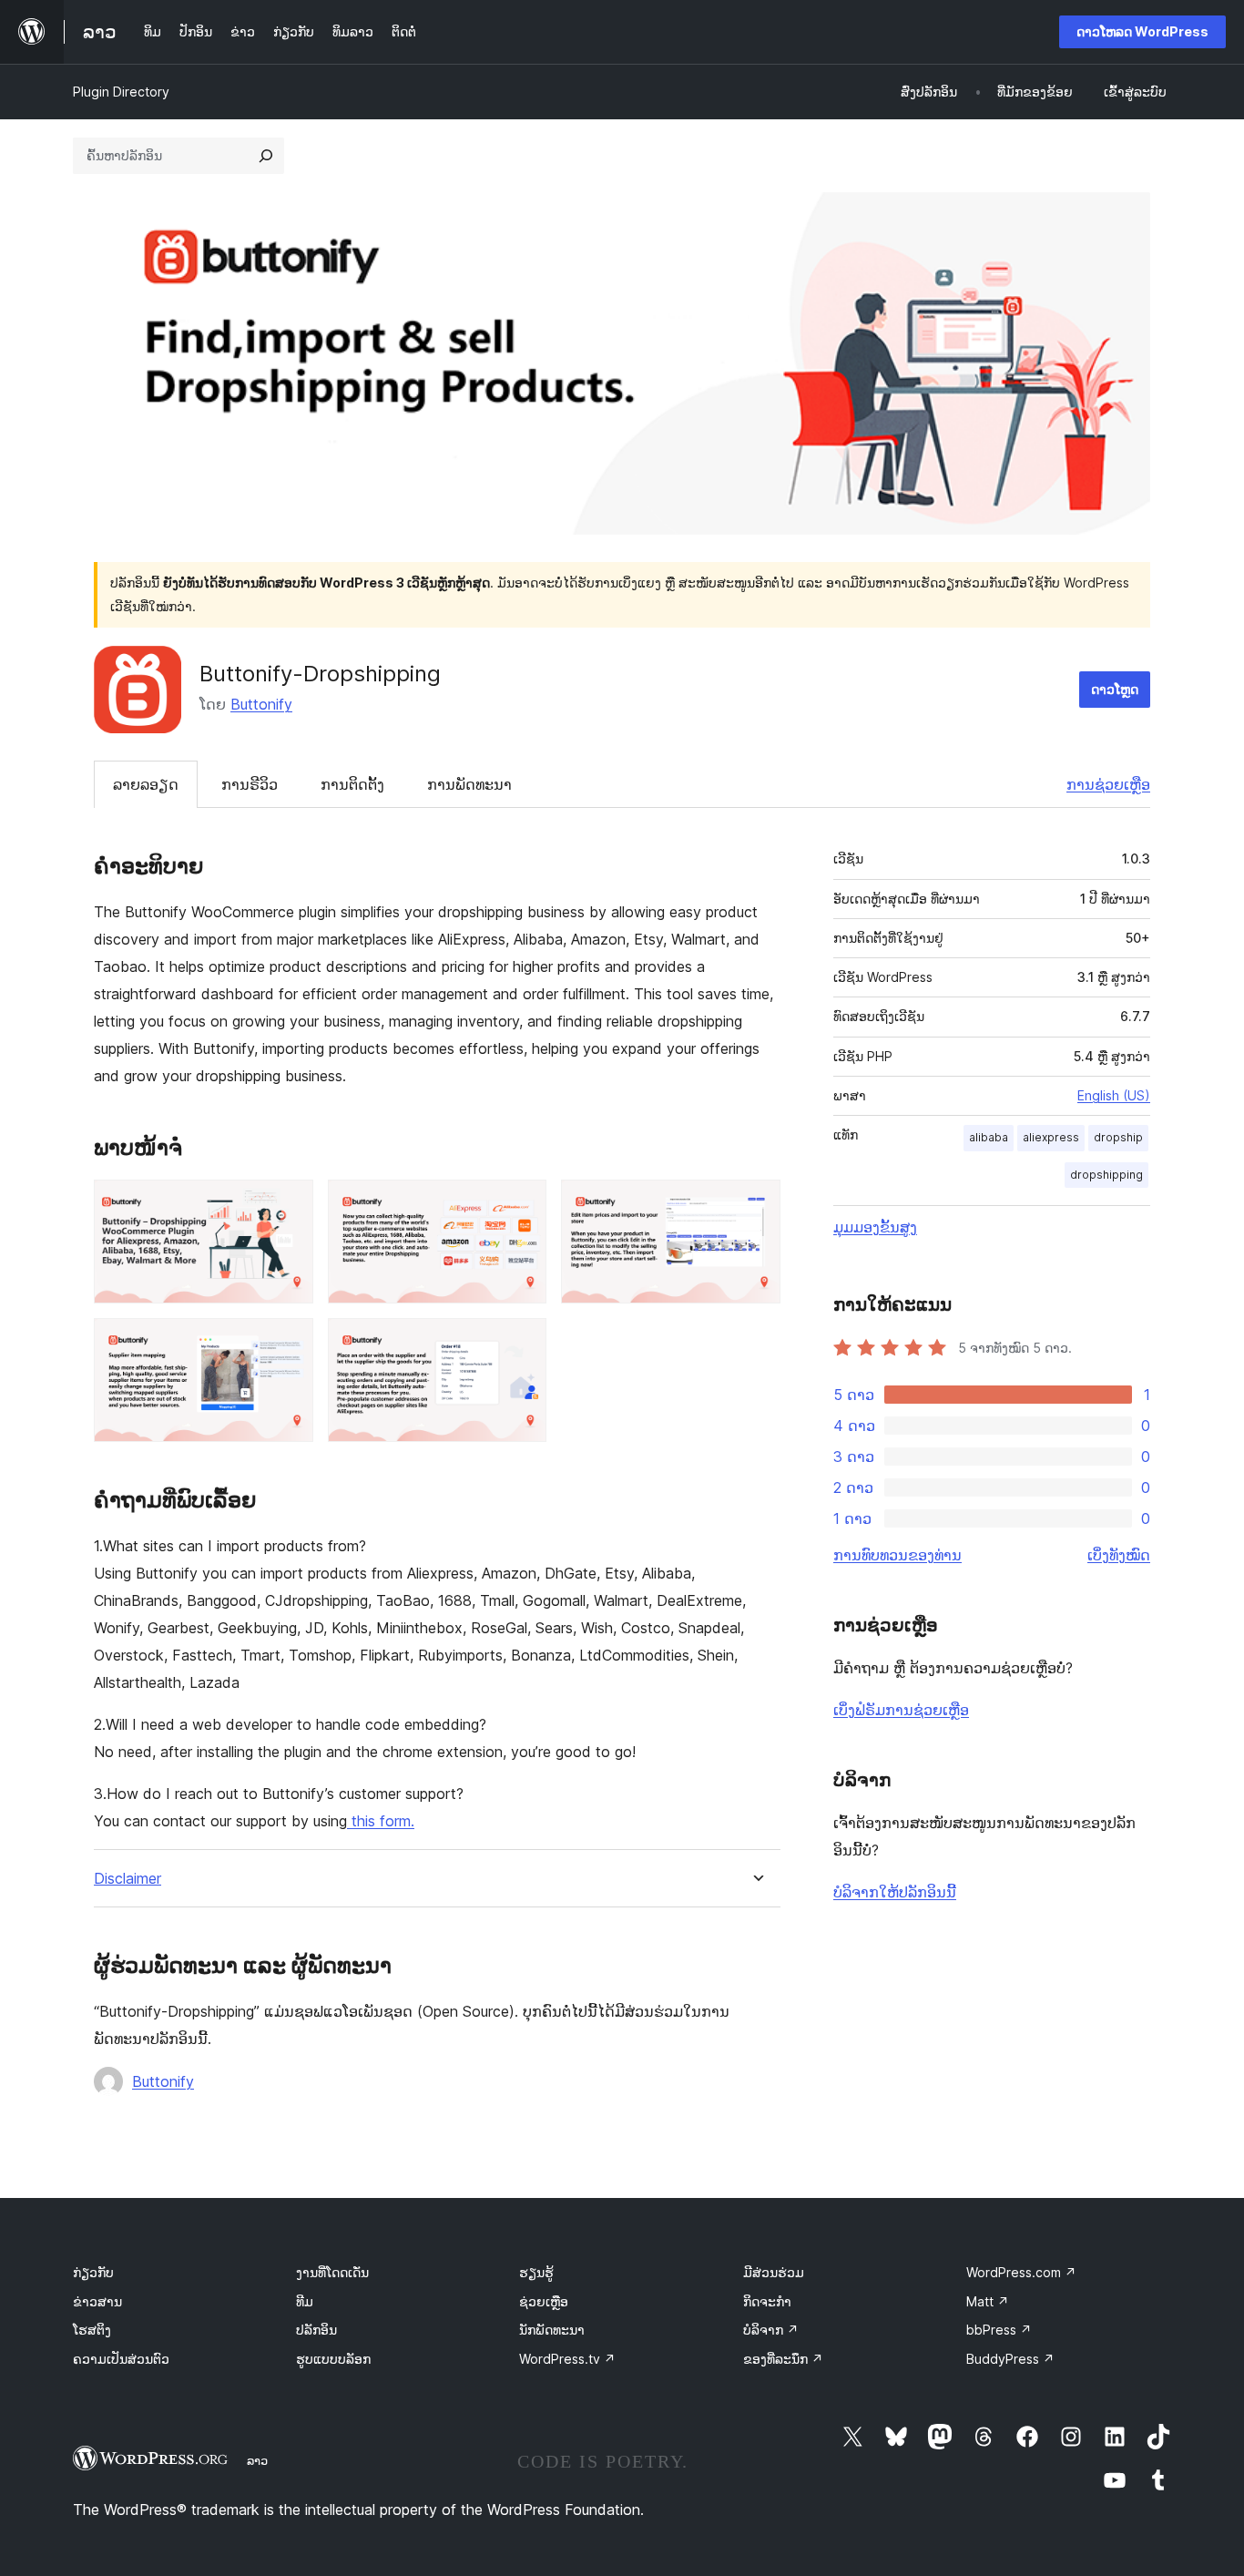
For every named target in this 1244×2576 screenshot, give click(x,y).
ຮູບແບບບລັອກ (333, 2359)
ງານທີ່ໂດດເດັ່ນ (332, 2272)
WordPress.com (1021, 2272)
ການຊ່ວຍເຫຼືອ (1108, 784)
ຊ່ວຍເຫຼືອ (544, 2301)
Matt (988, 2301)
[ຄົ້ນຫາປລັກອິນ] (266, 156)
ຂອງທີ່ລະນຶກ (783, 2359)
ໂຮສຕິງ (92, 2330)
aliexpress (1051, 1137)
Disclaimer (127, 1879)
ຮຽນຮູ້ (536, 2272)
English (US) (1114, 1095)
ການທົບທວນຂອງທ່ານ (897, 1555)
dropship (1118, 1137)
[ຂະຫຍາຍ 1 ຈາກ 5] (289, 1204)
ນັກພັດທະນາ (552, 2330)
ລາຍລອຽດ (146, 784)
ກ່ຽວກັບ (93, 2272)
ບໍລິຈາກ (771, 2330)
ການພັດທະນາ (469, 784)
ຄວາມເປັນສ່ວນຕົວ (121, 2359)
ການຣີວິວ (250, 784)
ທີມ (305, 2301)
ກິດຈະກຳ (767, 2301)
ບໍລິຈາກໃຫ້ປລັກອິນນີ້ (895, 1892)
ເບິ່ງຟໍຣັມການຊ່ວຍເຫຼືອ (901, 1710)
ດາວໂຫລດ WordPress (1142, 31)
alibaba (989, 1137)
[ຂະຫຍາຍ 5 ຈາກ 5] (522, 1343)
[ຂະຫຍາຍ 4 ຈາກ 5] (289, 1343)
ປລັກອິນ (316, 2330)
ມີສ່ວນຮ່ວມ (774, 2272)
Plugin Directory (121, 92)
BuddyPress (1010, 2359)
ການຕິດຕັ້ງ (352, 784)
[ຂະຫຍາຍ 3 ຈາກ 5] (756, 1204)
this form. (381, 1821)
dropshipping (1106, 1175)
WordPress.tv (567, 2359)
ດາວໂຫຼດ (1115, 689)
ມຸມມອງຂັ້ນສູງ (875, 1227)
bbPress (999, 2330)
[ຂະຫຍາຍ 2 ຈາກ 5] (522, 1204)
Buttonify (261, 704)
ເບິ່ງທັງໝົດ (1119, 1555)
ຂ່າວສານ (97, 2301)
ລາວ (257, 2460)
